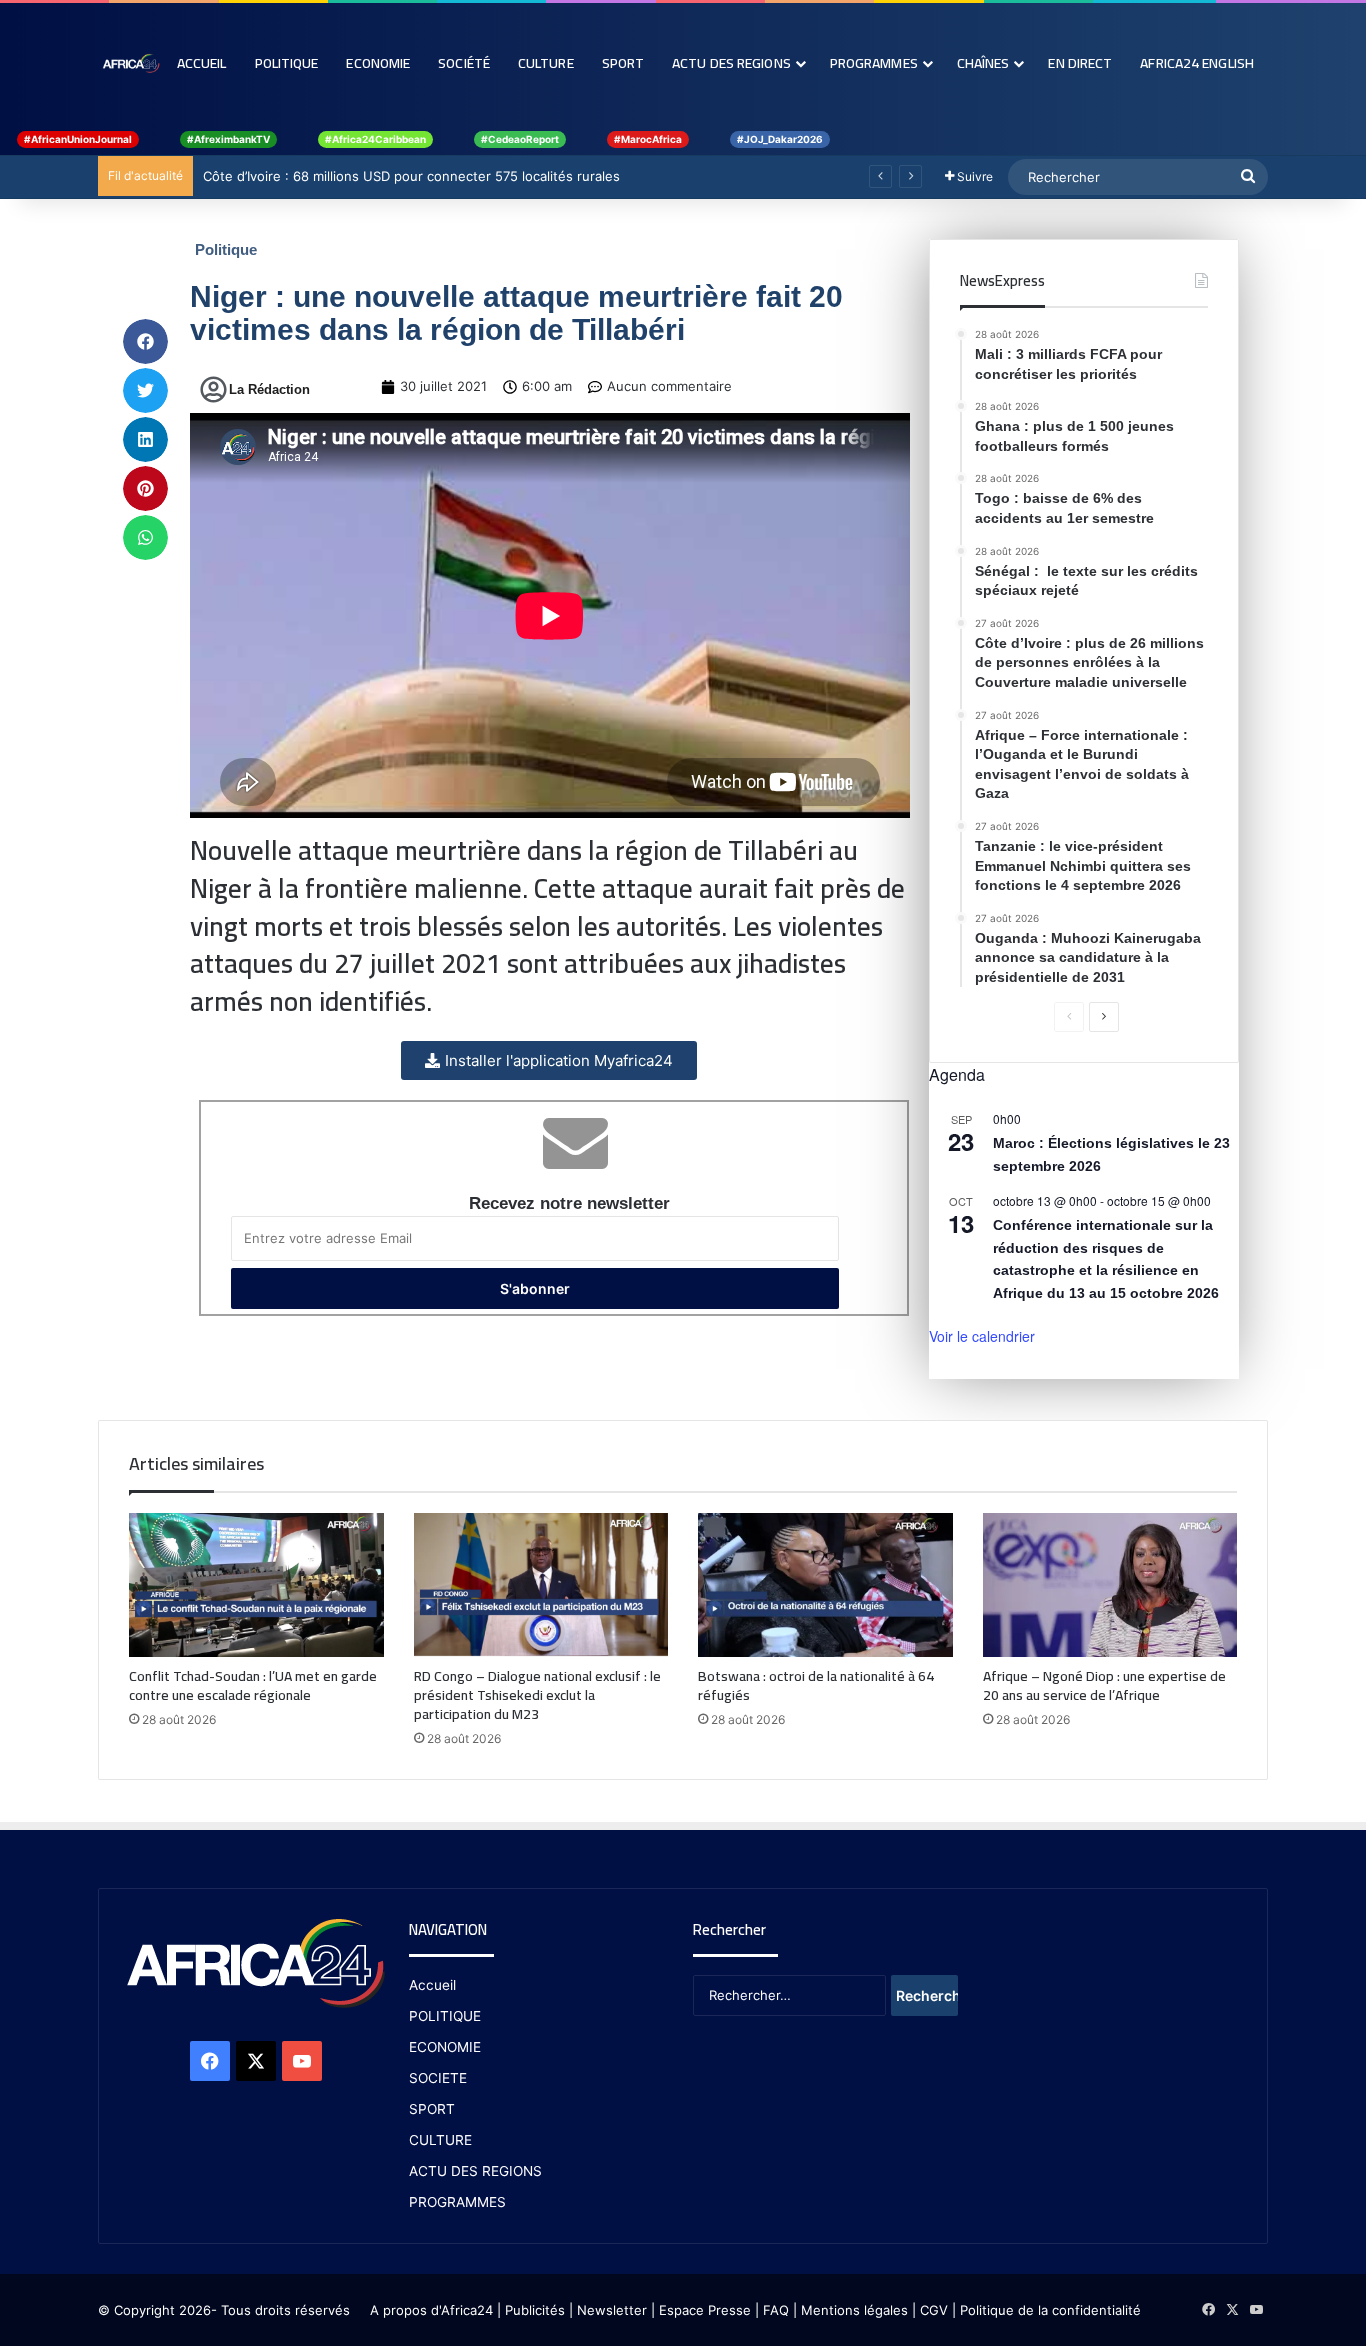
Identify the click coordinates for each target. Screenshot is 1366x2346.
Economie (378, 63)
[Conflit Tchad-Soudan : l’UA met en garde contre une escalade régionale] (256, 1585)
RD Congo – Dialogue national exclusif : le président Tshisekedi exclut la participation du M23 (537, 1695)
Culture (546, 63)
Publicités (535, 2310)
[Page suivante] (1104, 1017)
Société (464, 63)
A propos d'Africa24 (431, 2310)
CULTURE (440, 2140)
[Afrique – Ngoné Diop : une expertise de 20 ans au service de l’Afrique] (1110, 1585)
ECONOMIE (445, 2047)
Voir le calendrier (982, 1336)
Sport (623, 63)
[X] (256, 2061)
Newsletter (612, 2310)
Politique (287, 63)
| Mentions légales (850, 2310)
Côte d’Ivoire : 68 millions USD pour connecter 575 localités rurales (411, 176)
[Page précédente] (1069, 1017)
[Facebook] (210, 2061)
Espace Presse (703, 2310)
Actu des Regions (731, 63)
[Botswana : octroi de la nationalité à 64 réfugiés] (825, 1585)
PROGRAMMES (874, 63)
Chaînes (983, 63)
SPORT (432, 2109)
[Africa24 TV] (130, 63)
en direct (1080, 63)
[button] (145, 341)
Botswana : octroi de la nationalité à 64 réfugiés (816, 1685)
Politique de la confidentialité (1050, 2310)
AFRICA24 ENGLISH (1197, 63)
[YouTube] (302, 2061)
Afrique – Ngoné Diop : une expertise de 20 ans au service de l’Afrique (1104, 1685)
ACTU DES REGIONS (475, 2171)
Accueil (202, 63)
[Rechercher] (1248, 177)
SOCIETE (438, 2078)
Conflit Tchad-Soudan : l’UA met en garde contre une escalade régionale (253, 1685)
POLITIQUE (445, 2016)
